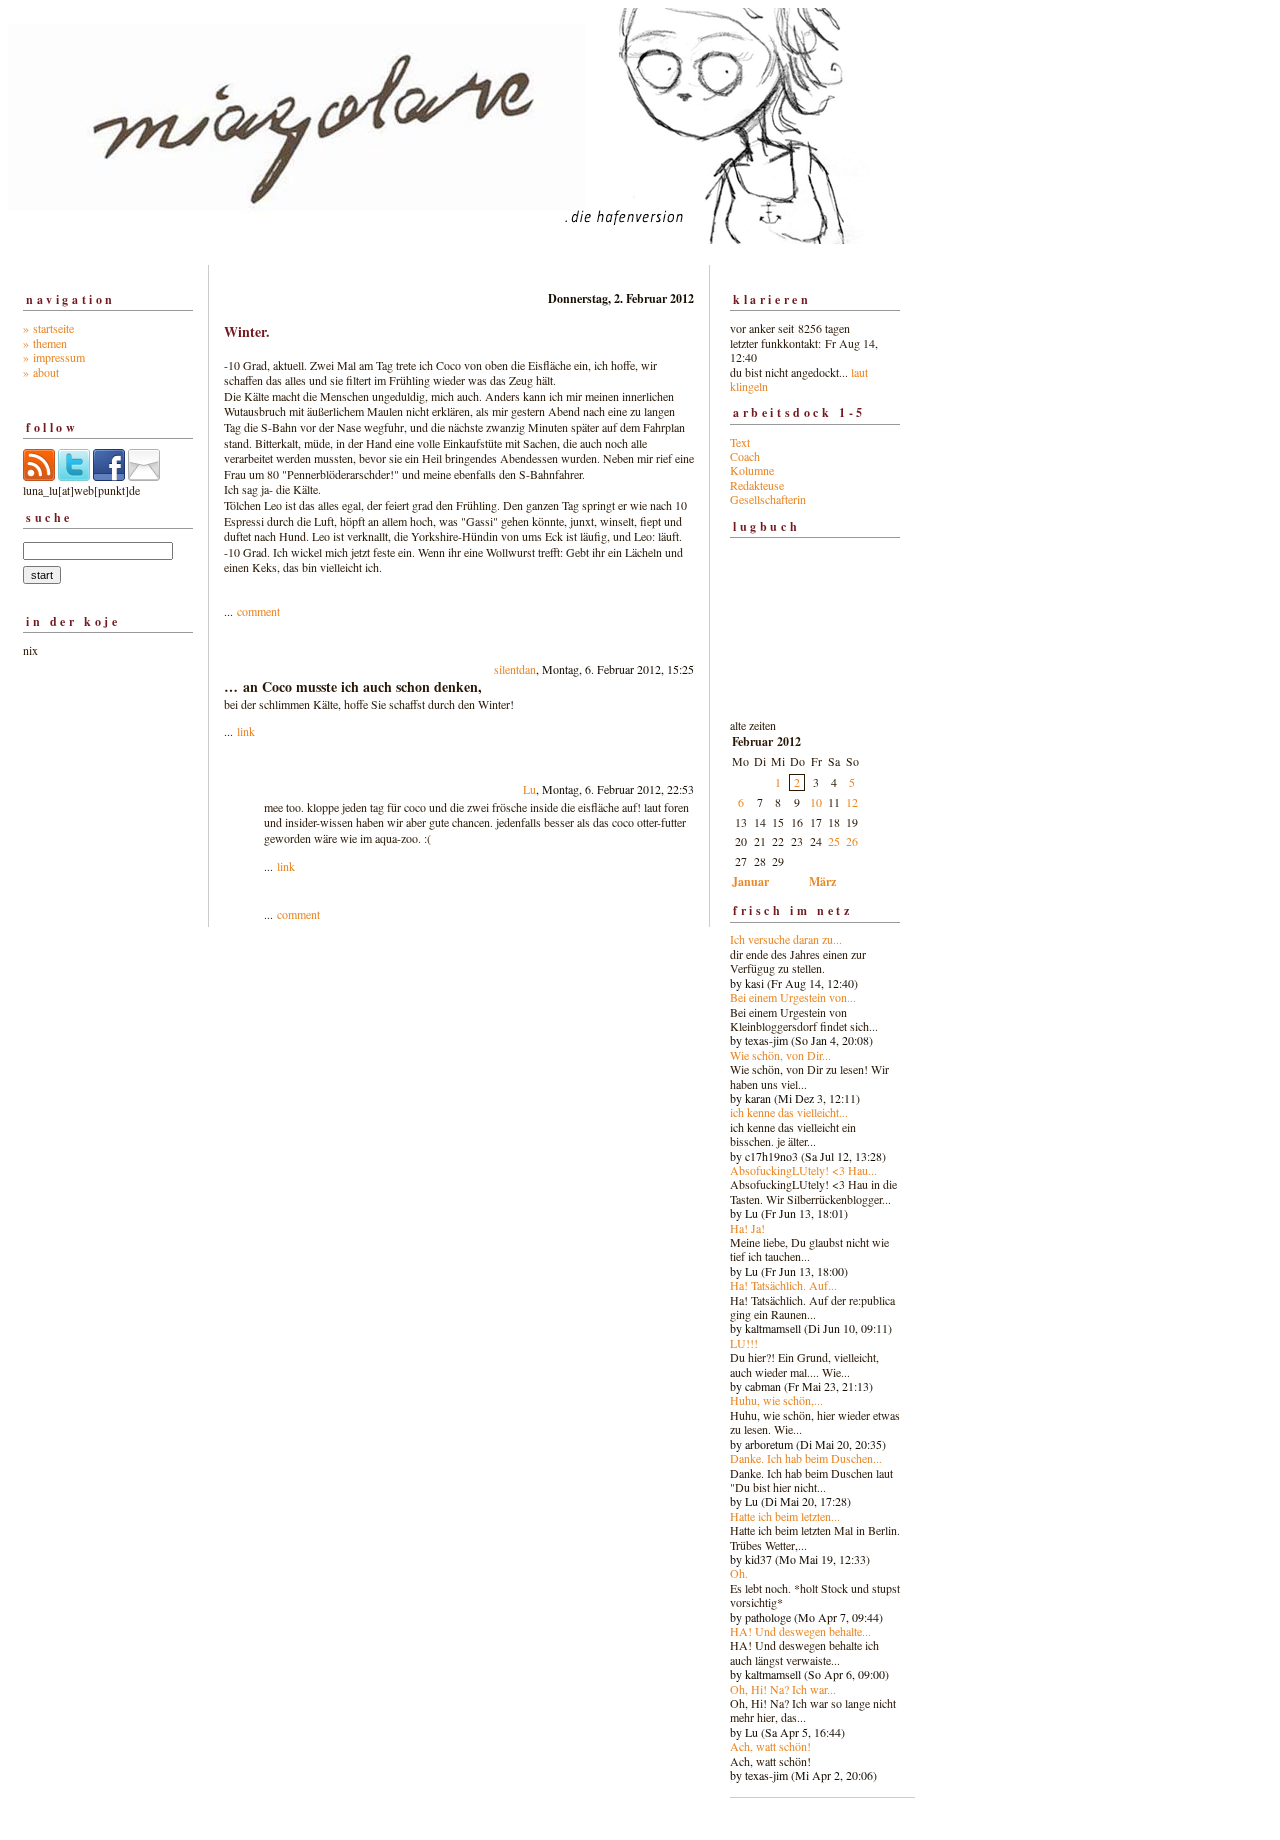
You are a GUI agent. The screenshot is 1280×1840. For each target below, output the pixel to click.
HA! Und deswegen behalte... (800, 1631)
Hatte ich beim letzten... (785, 1516)
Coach (745, 456)
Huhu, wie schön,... (776, 1400)
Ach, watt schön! (770, 1746)
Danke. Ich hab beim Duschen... (806, 1458)
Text (740, 442)
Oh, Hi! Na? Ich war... (783, 1689)
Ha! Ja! (747, 1228)
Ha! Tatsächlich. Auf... (783, 1285)
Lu (529, 789)
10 (816, 802)
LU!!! (744, 1343)
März (822, 881)
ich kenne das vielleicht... (789, 1112)
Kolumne (752, 470)
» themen (45, 343)
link (246, 731)
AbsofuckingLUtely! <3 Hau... (803, 1170)
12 (852, 802)
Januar (750, 881)
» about (41, 372)
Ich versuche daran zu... (786, 939)
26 (852, 841)
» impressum (54, 357)
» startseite (48, 328)
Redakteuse (757, 485)
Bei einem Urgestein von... (793, 997)
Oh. (739, 1573)
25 (834, 841)
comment (258, 611)
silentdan (515, 669)
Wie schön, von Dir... (780, 1055)
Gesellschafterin (768, 499)
